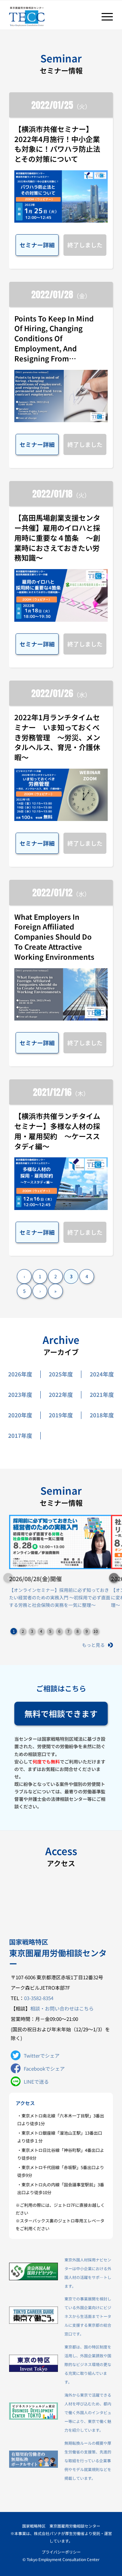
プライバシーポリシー (61, 2552)
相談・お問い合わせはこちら (62, 2008)
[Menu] (104, 17)
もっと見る (93, 1645)
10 (96, 1631)
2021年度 (102, 1395)
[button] (114, 1578)
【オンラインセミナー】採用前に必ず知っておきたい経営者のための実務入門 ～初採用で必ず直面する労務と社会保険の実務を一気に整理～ (60, 1597)
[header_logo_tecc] (51, 17)
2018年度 (102, 1415)
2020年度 (20, 1415)
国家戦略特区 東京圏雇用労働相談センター (61, 2526)
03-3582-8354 (39, 1998)
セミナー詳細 (37, 245)
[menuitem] (104, 17)
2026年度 (20, 1374)
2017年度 (20, 1436)
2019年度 (61, 1415)
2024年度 (102, 1374)
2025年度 (61, 1374)
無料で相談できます (61, 1713)
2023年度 (20, 1395)
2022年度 (61, 1395)
